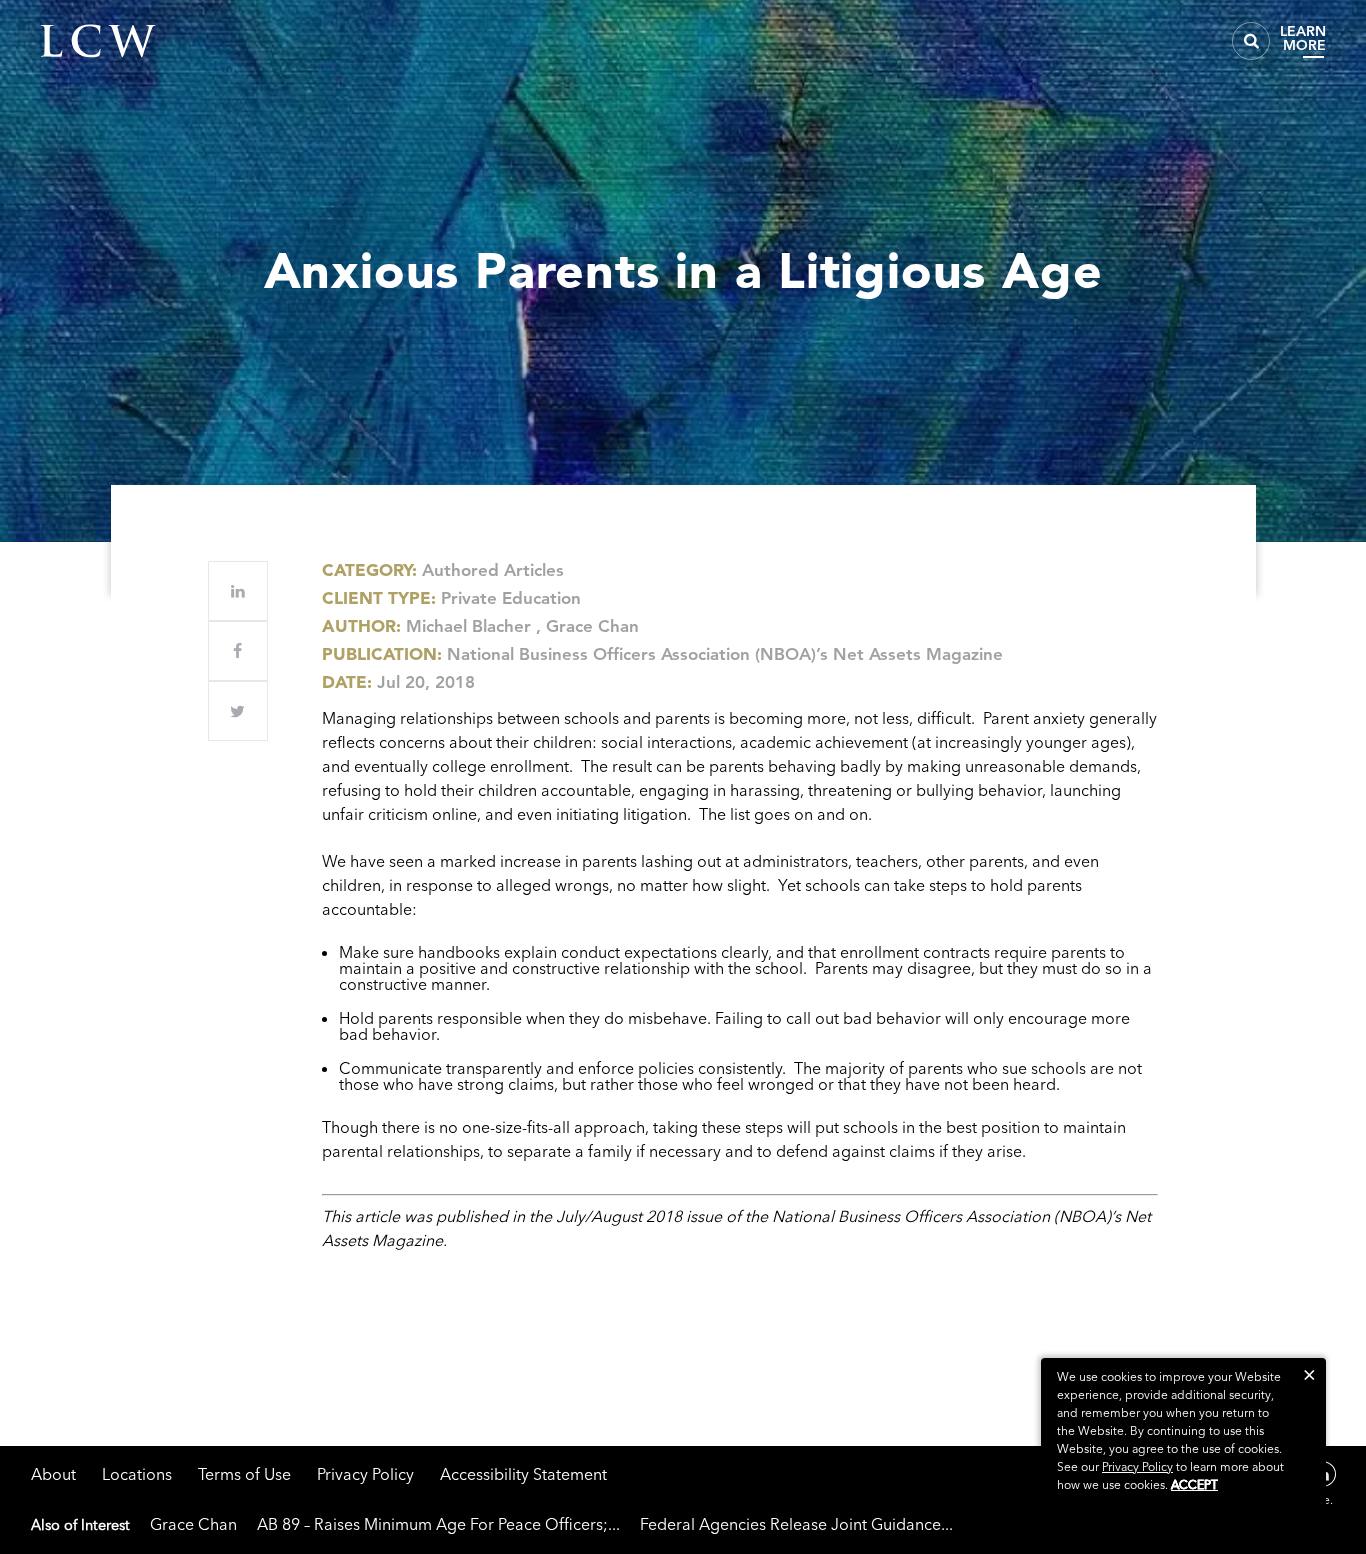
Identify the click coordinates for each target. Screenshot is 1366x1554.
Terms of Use (244, 1474)
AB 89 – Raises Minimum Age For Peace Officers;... (438, 1524)
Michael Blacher (468, 626)
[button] (1309, 1374)
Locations (137, 1474)
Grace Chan (592, 626)
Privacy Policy (365, 1474)
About (53, 1474)
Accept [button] (1194, 1484)
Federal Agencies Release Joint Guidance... (796, 1524)
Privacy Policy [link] (1137, 1466)
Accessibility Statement (523, 1474)
